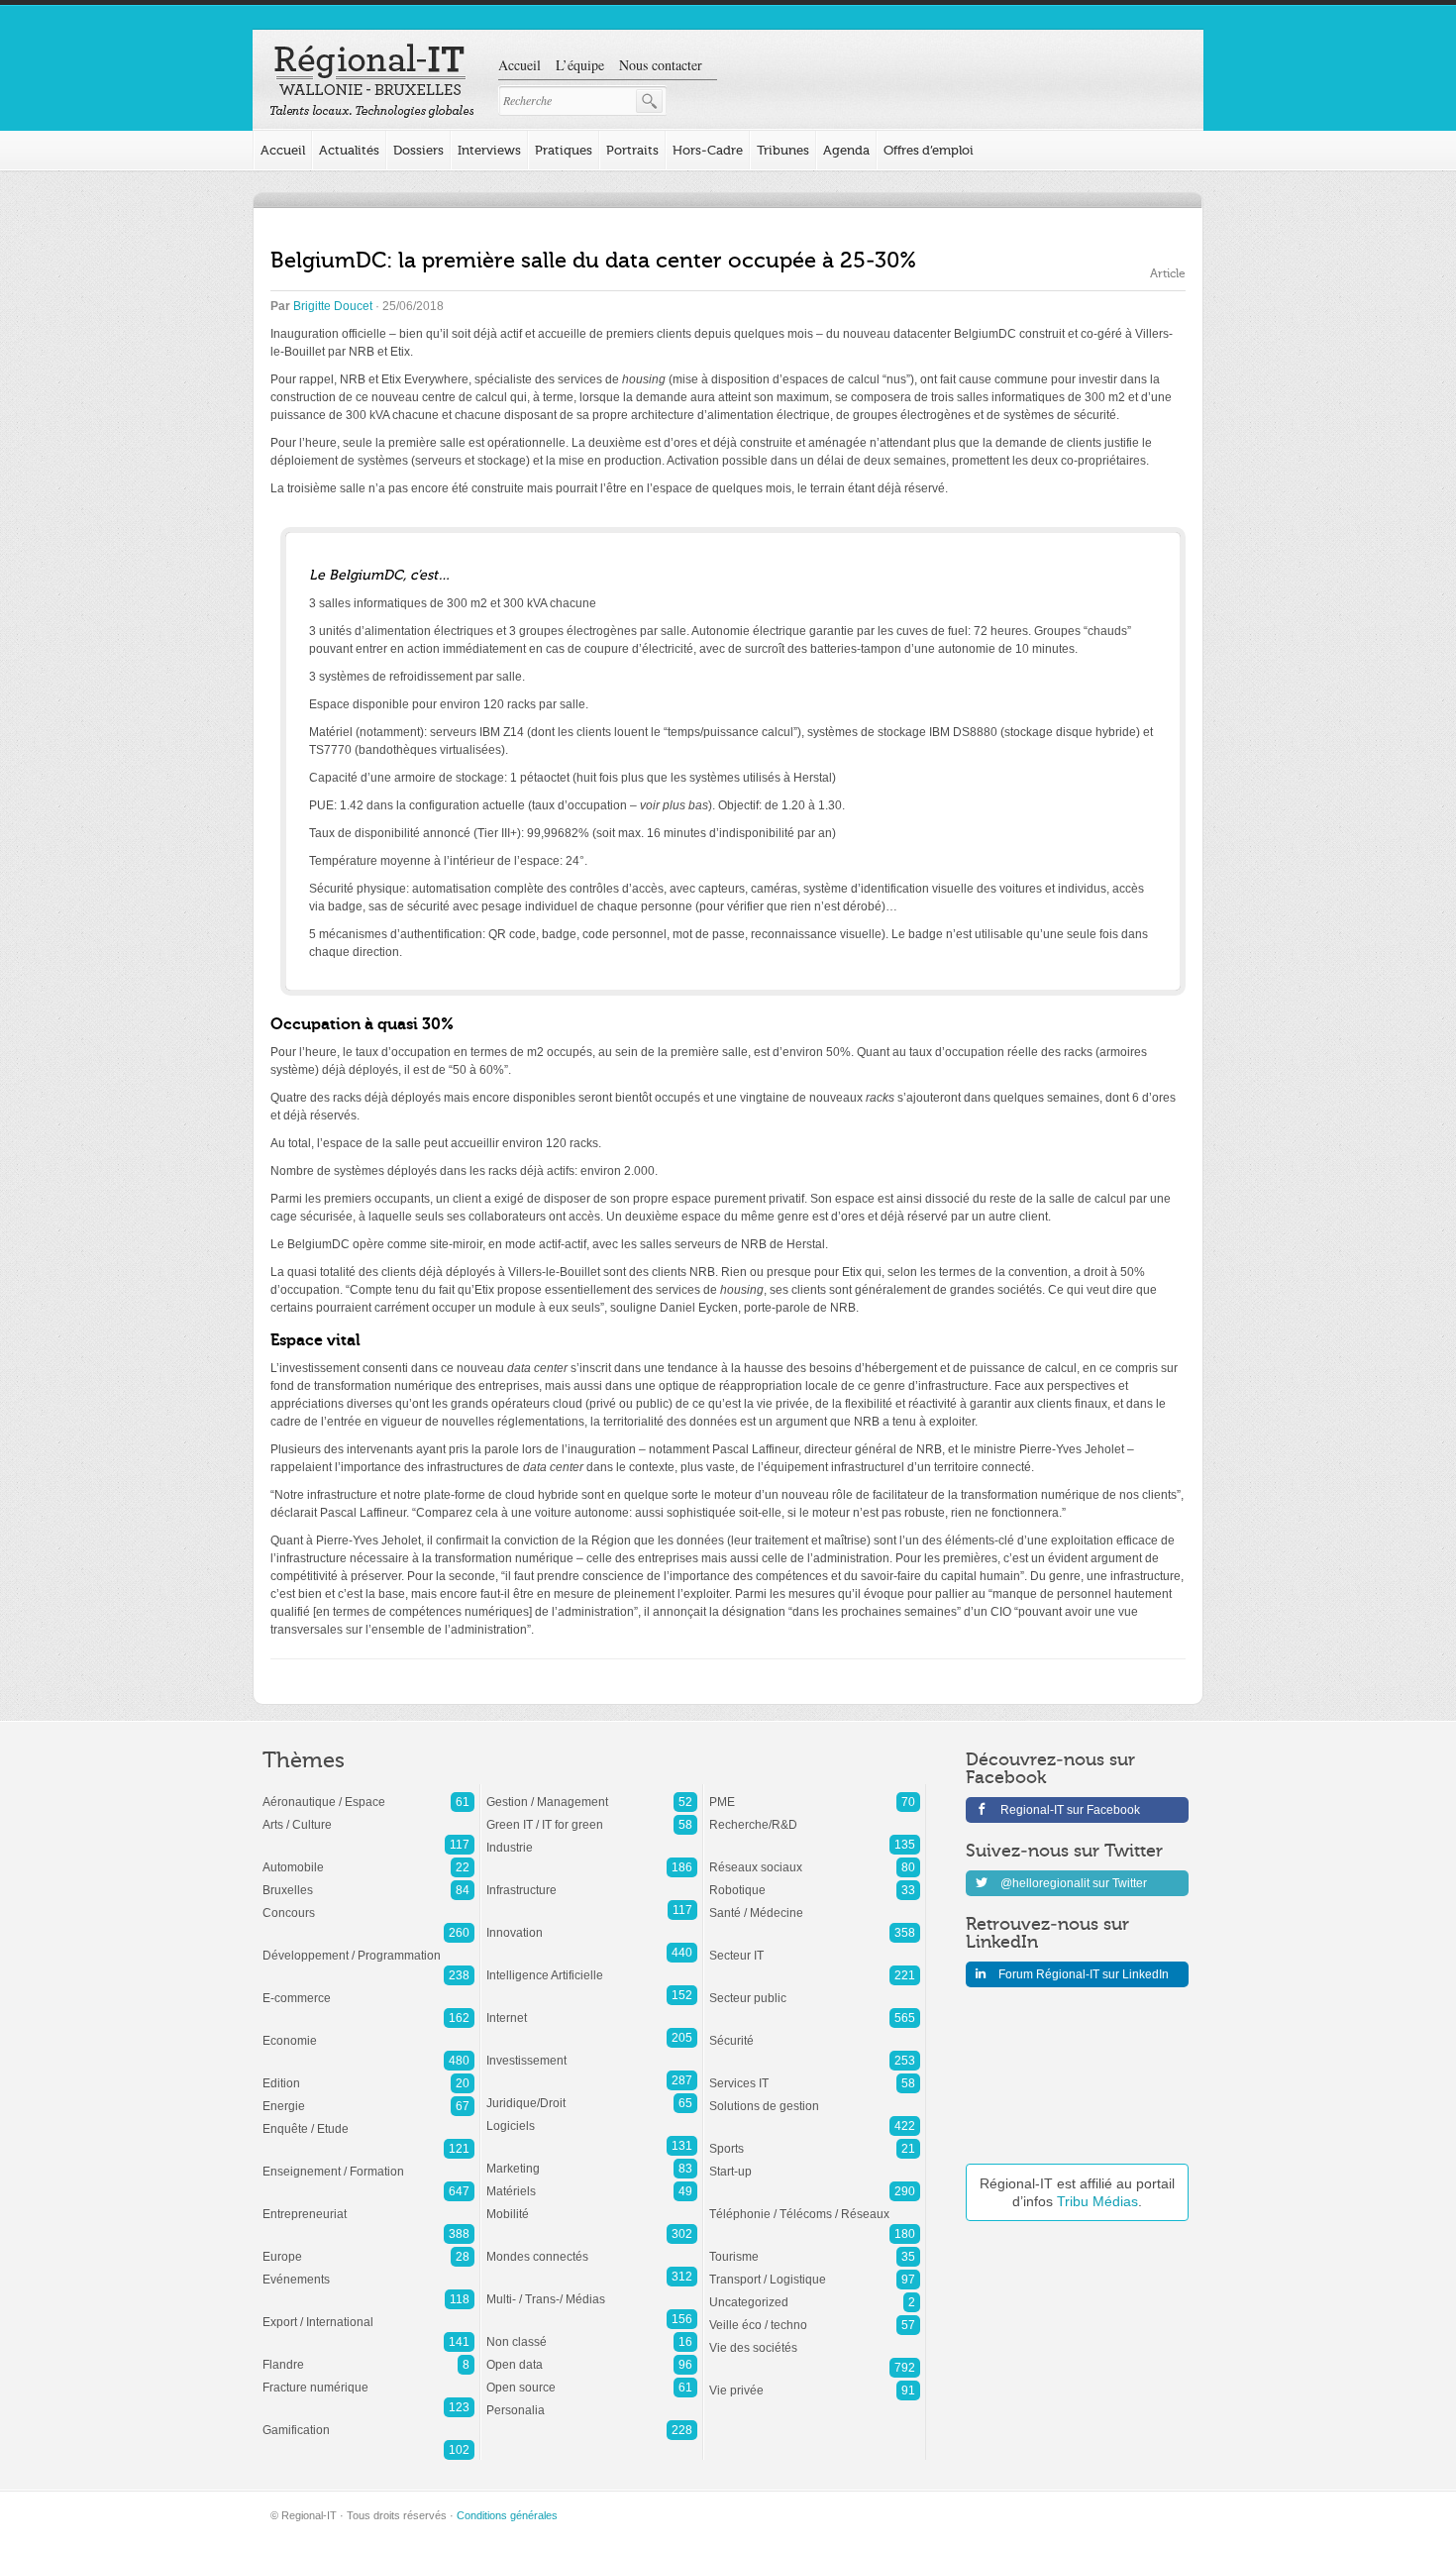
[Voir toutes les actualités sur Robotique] (815, 1880)
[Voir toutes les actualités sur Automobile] (368, 1858)
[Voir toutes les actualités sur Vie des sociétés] (815, 2338)
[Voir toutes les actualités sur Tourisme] (815, 2247)
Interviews (489, 150)
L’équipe (580, 65)
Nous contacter (661, 65)
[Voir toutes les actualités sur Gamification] (368, 2420)
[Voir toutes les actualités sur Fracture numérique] (368, 2378)
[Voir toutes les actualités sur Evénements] (368, 2270)
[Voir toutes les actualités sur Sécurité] (815, 2031)
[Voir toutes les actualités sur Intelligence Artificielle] (592, 1965)
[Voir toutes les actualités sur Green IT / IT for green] (592, 1815)
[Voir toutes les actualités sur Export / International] (368, 2312)
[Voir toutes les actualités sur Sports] (815, 2139)
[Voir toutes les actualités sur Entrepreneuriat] (368, 2204)
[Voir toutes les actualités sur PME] (815, 1792)
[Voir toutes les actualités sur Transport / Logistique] (815, 2270)
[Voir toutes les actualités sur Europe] (368, 2247)
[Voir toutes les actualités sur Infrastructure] (592, 1880)
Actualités (349, 150)
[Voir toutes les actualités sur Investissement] (592, 2051)
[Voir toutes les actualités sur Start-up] (815, 2162)
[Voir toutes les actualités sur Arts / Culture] (368, 1815)
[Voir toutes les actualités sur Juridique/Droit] (592, 2093)
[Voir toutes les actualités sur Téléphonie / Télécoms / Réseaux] (815, 2204)
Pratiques (564, 150)
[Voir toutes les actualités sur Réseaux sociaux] (815, 1858)
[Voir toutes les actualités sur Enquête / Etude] (368, 2119)
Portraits (632, 150)
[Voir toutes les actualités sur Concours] (368, 1903)
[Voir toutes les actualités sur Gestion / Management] (592, 1792)
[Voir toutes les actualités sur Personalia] (592, 2400)
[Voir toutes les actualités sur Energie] (368, 2096)
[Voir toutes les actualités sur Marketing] (592, 2159)
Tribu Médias (1097, 2201)
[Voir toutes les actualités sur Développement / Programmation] (368, 1946)
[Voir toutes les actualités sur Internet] (592, 2008)
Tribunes (783, 150)
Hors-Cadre (708, 150)
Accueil (520, 65)
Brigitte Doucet (333, 306)
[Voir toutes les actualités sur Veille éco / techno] (815, 2315)
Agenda (846, 150)
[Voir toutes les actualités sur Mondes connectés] (592, 2247)
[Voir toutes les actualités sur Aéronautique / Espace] (368, 1792)
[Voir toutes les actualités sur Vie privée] (815, 2381)
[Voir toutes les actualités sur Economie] (368, 2031)
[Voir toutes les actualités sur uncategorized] (815, 2292)
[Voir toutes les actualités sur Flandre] (368, 2355)
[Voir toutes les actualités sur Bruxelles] (368, 1880)
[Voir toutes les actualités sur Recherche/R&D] (815, 1815)
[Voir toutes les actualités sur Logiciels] (592, 2116)
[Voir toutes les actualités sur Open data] (592, 2355)
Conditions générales (507, 2515)
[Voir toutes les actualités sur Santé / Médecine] (815, 1903)
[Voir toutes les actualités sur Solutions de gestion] (815, 2096)
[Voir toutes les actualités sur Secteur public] (815, 1988)
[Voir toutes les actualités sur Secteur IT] (815, 1946)
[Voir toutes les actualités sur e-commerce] (368, 1988)
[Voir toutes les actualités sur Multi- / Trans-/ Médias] (592, 2289)
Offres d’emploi (929, 150)
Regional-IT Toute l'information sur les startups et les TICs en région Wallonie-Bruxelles (372, 81)
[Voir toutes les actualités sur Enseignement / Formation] (368, 2162)
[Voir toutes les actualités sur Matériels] (592, 2181)
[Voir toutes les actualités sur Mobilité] (592, 2204)
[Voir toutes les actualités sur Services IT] (815, 2073)
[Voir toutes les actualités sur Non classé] (592, 2332)
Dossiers (418, 150)
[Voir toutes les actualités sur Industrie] (592, 1838)
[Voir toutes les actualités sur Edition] (368, 2073)
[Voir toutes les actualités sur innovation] (592, 1923)
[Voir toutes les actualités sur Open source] (592, 2378)
